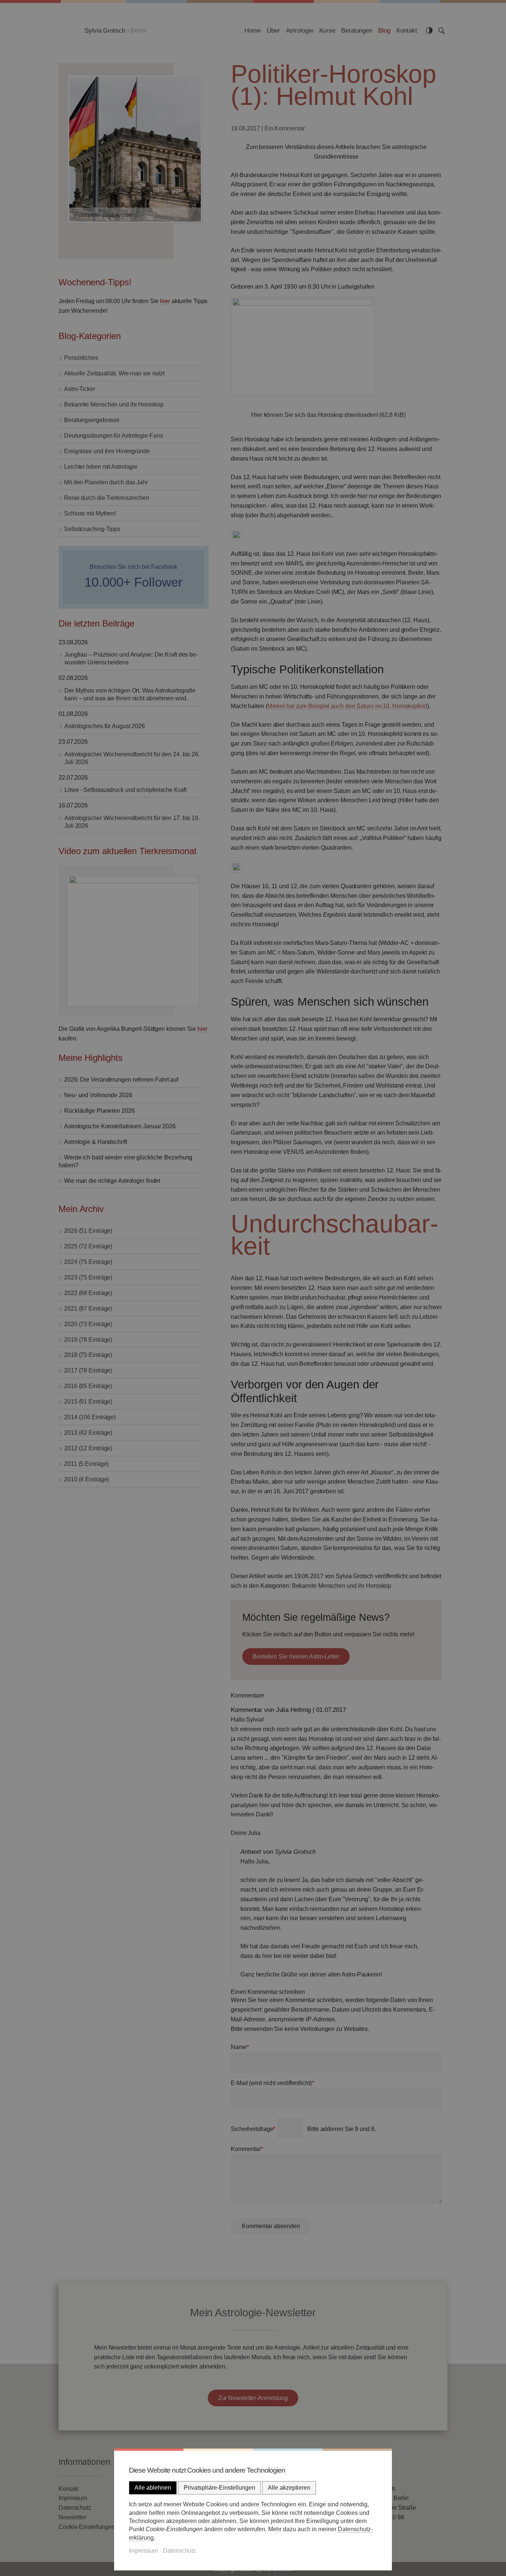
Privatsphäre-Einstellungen (219, 2488)
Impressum (143, 2551)
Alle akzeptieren (289, 2488)
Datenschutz (179, 2551)
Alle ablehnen (153, 2488)
